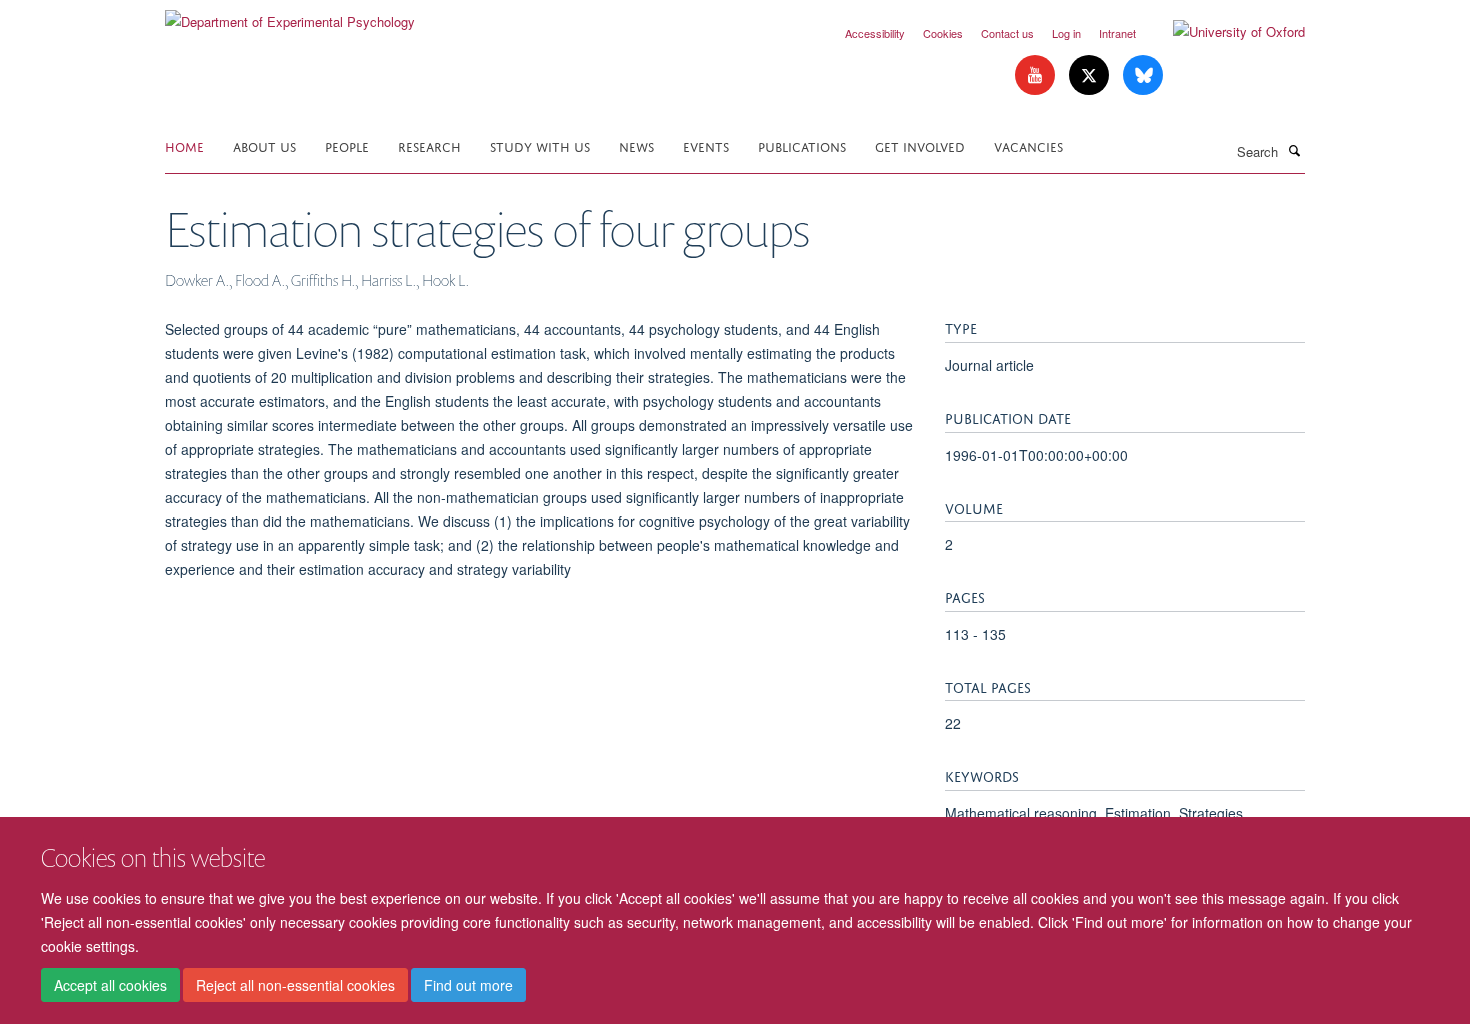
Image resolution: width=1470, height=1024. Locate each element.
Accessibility (875, 33)
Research (429, 145)
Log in (1066, 33)
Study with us (540, 145)
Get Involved (920, 145)
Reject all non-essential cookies (295, 985)
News (636, 145)
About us (264, 145)
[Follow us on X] (1091, 75)
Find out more (468, 985)
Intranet (1117, 33)
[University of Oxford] (1224, 32)
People (347, 145)
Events (706, 145)
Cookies (943, 33)
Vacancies (1028, 145)
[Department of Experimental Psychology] (290, 14)
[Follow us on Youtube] (1037, 75)
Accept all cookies (110, 985)
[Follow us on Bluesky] (1143, 75)
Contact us (1007, 33)
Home (184, 145)
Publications (802, 145)
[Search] (1294, 150)
